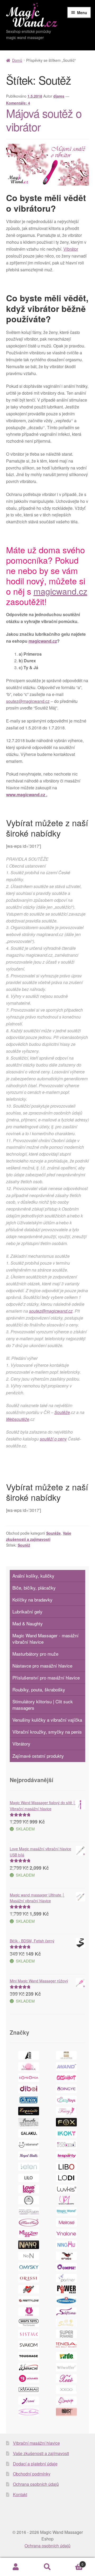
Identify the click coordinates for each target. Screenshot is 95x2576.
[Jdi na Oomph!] (66, 2267)
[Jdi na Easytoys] (66, 2100)
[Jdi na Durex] (29, 2100)
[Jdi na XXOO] (66, 2390)
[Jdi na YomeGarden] (29, 2412)
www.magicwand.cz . (27, 795)
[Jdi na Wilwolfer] (66, 2367)
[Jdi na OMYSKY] (29, 2267)
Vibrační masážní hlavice (36, 2443)
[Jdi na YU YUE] (66, 2412)
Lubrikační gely (27, 1611)
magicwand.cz (60, 591)
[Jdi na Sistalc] (29, 2334)
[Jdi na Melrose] (66, 2222)
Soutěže (62, 1412)
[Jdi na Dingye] (66, 2089)
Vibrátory (21, 1744)
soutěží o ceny (53, 1439)
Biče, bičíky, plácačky (34, 1588)
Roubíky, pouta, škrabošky (39, 1689)
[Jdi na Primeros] (66, 2300)
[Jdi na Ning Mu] (66, 2245)
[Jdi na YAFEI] (66, 2401)
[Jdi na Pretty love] (29, 2300)
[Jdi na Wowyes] (29, 2378)
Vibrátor (71, 249)
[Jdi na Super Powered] (66, 2334)
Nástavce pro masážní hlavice (42, 1666)
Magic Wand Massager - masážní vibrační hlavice (46, 1639)
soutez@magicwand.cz (28, 701)
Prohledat (47, 2567)
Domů (17, 60)
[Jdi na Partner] (66, 2278)
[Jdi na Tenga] (66, 2345)
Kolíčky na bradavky (32, 1600)
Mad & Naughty (28, 1623)
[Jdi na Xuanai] (29, 2390)
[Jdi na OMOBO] (66, 2256)
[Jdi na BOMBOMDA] (29, 2078)
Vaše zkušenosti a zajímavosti (41, 2453)
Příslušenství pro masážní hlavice (46, 1678)
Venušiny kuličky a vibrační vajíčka (47, 1720)
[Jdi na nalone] (66, 2234)
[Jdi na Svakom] (29, 2345)
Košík (73, 2562)
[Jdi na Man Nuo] (29, 2222)
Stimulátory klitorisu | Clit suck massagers (43, 1705)
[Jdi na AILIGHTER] (66, 2055)
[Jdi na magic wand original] (66, 2211)
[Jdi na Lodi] (66, 2178)
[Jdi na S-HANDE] (29, 2312)
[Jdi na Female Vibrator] (29, 2122)
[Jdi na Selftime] (66, 2312)
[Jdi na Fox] (66, 2122)
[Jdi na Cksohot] (66, 2078)
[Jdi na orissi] (29, 2278)
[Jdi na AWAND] (66, 2066)
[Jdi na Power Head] (66, 2289)
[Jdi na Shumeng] (66, 2323)
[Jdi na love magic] (29, 2189)
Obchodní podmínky (32, 2474)
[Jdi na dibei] (29, 2089)
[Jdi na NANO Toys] (29, 2245)
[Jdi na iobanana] (29, 2144)
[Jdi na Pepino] (29, 2289)
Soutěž (24, 1545)
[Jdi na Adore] (29, 2055)
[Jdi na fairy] (66, 2111)
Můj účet (16, 2567)
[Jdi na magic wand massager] (29, 2211)
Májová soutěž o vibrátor (44, 120)
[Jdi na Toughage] (29, 2356)
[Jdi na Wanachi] (29, 2367)
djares (59, 96)
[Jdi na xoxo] (66, 2378)
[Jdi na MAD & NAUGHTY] (66, 2200)
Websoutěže (18, 1419)
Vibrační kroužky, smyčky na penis (47, 1732)
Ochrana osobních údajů (36, 2484)
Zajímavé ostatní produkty (38, 1756)
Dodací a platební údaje (35, 2464)
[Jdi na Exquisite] (29, 2111)
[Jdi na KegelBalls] (29, 2156)
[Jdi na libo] (66, 2167)
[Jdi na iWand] (66, 2144)
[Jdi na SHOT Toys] (29, 2323)
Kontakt (20, 2494)
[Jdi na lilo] (29, 2178)
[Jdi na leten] (29, 2167)
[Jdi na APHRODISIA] (29, 2066)
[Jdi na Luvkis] (66, 2189)
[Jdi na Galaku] (29, 2133)
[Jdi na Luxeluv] (29, 2200)
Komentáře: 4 (18, 103)
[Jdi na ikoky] (66, 2133)
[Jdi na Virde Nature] (66, 2356)
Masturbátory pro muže (35, 1654)
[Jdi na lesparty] (66, 2156)
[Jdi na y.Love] (29, 2401)
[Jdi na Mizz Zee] (29, 2234)
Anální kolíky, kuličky (33, 1576)
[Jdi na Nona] (29, 2256)
